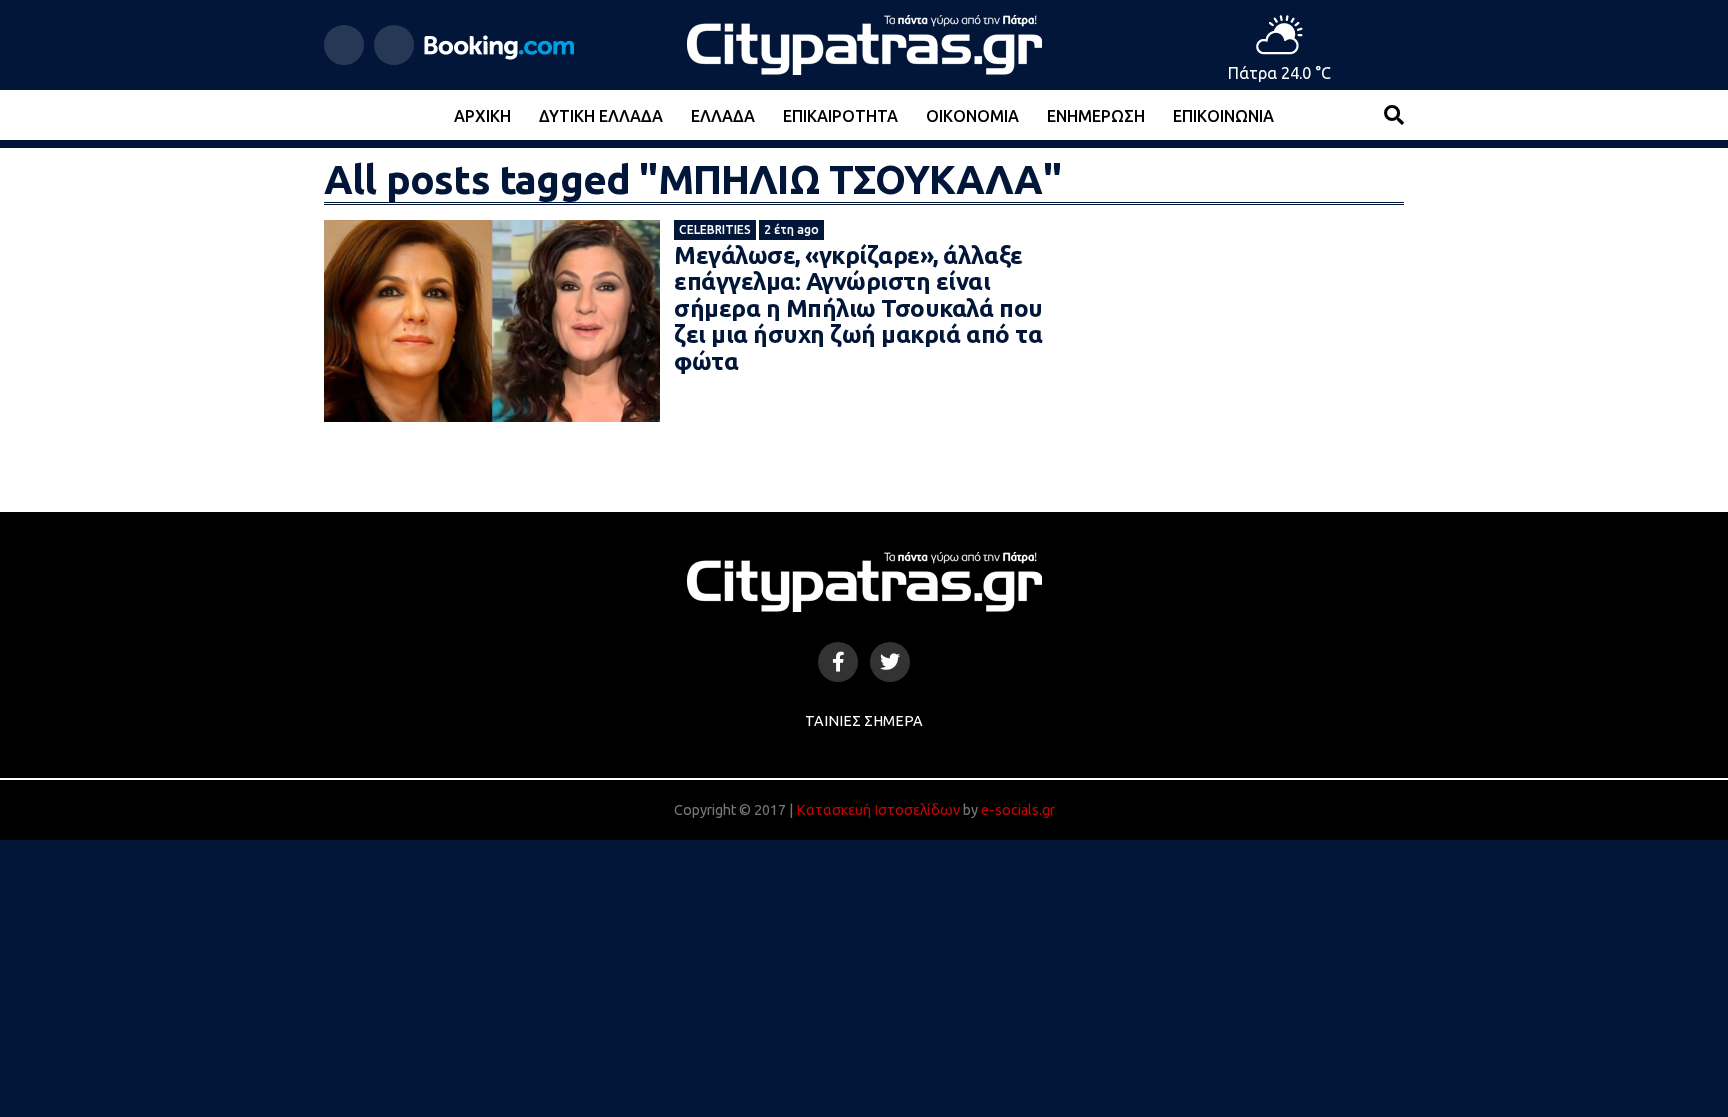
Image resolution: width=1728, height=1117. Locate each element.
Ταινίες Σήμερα (864, 721)
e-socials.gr (1018, 810)
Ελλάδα (723, 116)
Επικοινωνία (1223, 116)
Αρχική (482, 116)
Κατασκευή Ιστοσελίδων (878, 810)
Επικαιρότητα (840, 116)
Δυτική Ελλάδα (601, 116)
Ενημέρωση (1096, 116)
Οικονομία (972, 116)
